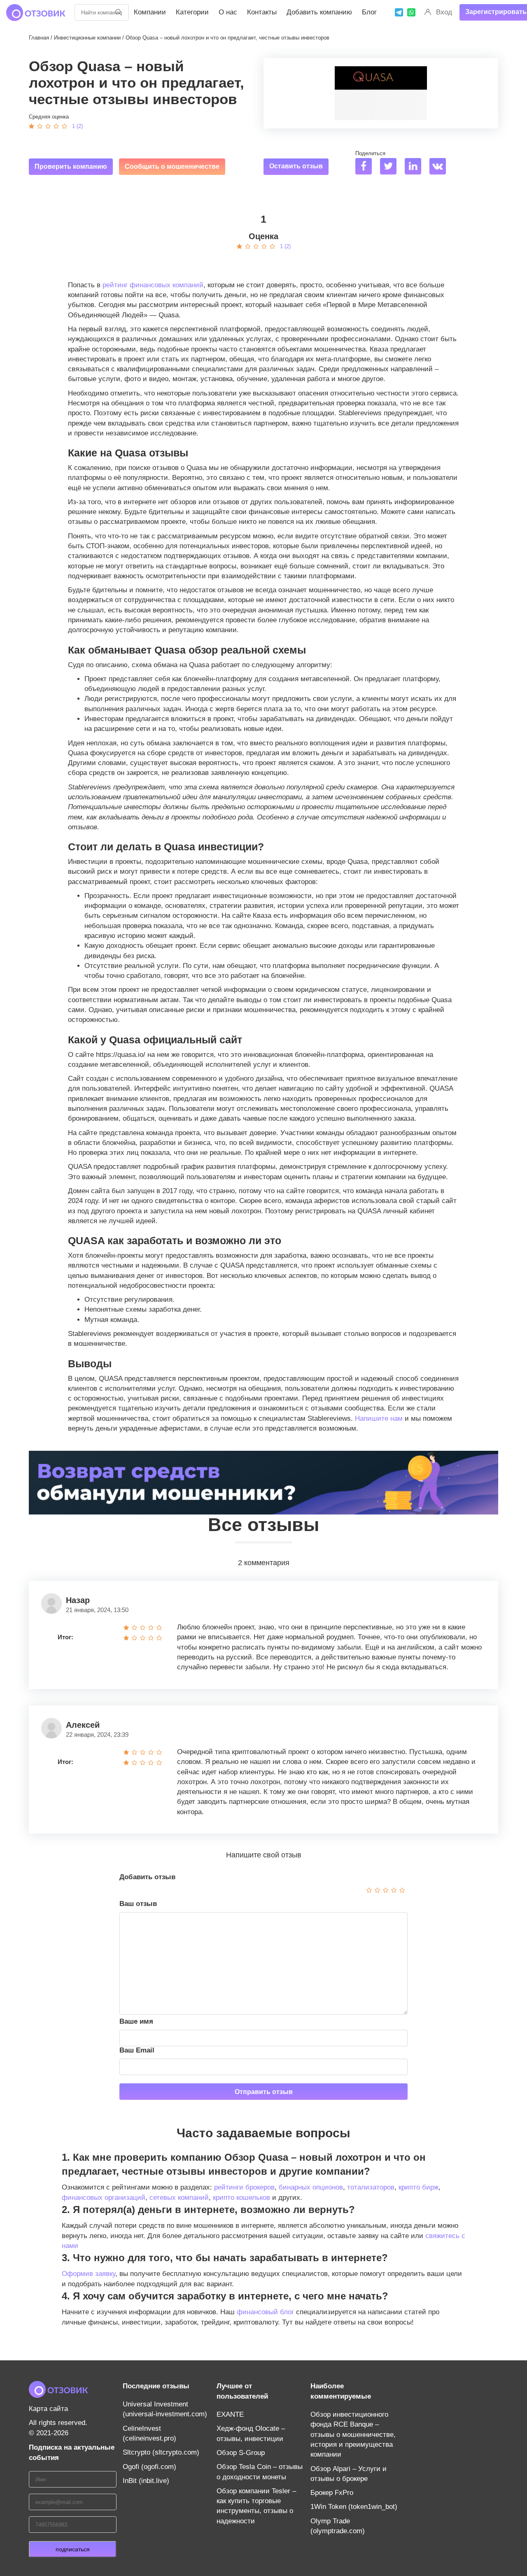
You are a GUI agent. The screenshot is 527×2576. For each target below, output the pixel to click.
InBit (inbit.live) (146, 2481)
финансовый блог (265, 2312)
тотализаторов (371, 2187)
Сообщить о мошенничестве (172, 166)
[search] (119, 12)
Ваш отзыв (138, 1904)
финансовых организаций (104, 2198)
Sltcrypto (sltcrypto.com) (161, 2452)
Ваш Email (137, 2050)
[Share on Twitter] (391, 167)
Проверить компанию (71, 166)
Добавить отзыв (147, 1877)
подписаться (73, 2549)
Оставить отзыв (296, 166)
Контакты (262, 12)
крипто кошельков (241, 2198)
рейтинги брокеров (244, 2187)
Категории (192, 12)
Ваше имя (136, 2021)
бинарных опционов (311, 2187)
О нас (228, 12)
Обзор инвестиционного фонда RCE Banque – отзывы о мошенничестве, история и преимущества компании (353, 2434)
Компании (150, 12)
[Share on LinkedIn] (416, 167)
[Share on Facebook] (367, 167)
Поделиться (370, 153)
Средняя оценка (49, 117)
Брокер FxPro (332, 2493)
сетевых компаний (179, 2198)
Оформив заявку (89, 2274)
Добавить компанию (319, 12)
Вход (444, 12)
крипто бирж (419, 2187)
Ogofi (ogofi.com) (149, 2467)
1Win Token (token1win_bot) (354, 2507)
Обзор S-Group (241, 2453)
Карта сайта (48, 2409)
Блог (369, 12)
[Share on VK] (441, 167)
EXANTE (230, 2414)
